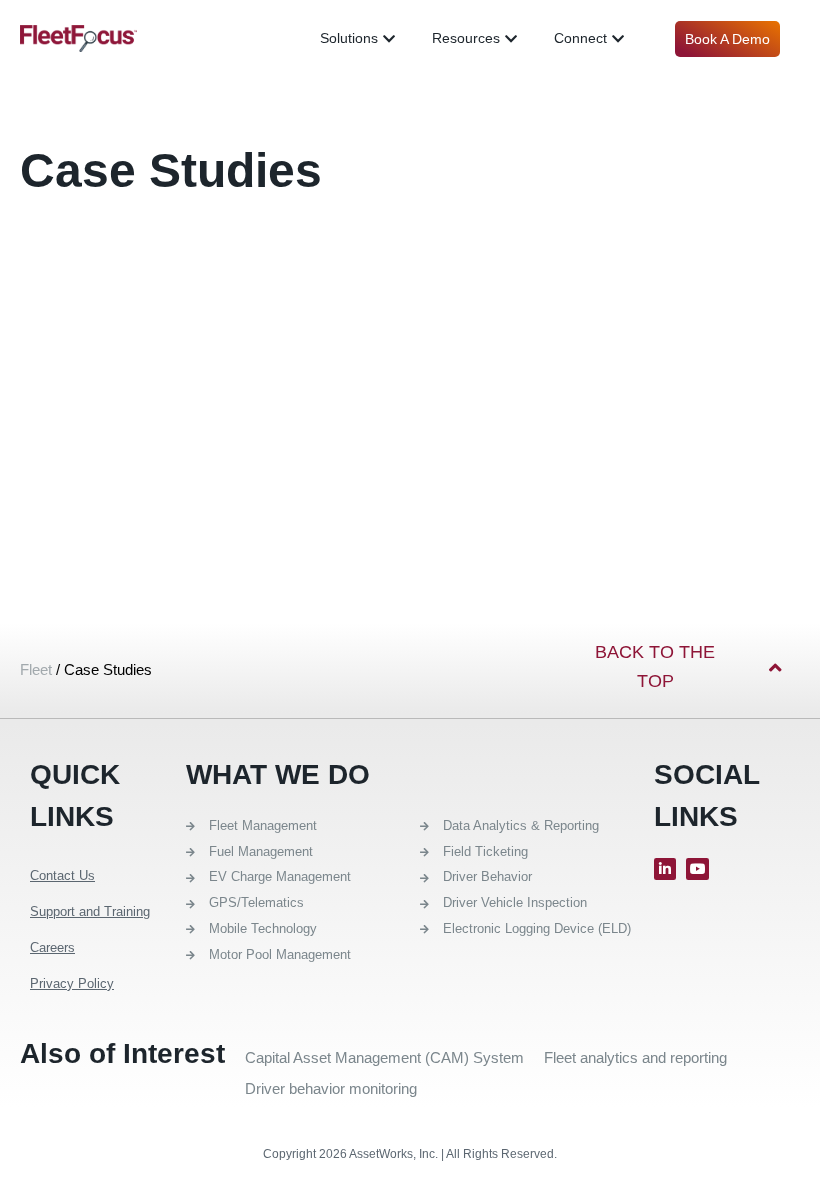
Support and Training (90, 911)
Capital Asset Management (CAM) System (384, 1057)
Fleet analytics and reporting (635, 1057)
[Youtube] (697, 869)
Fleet (36, 669)
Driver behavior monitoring (331, 1088)
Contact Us (62, 875)
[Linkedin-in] (665, 869)
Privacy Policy (72, 983)
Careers (52, 947)
